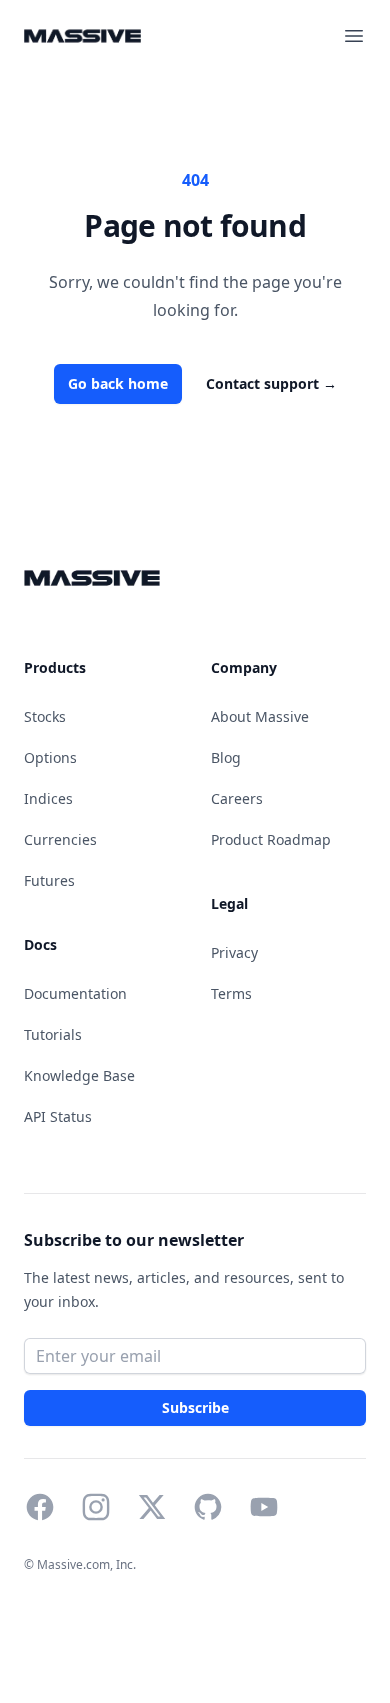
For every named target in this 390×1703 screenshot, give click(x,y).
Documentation (75, 993)
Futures (49, 880)
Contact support (271, 383)
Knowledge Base (79, 1075)
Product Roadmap (271, 839)
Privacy (234, 952)
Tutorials (53, 1034)
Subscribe (195, 1408)
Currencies (60, 839)
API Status (58, 1116)
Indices (48, 798)
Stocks (45, 716)
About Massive (260, 716)
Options (50, 757)
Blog (226, 757)
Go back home (118, 383)
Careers (237, 798)
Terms (231, 993)
